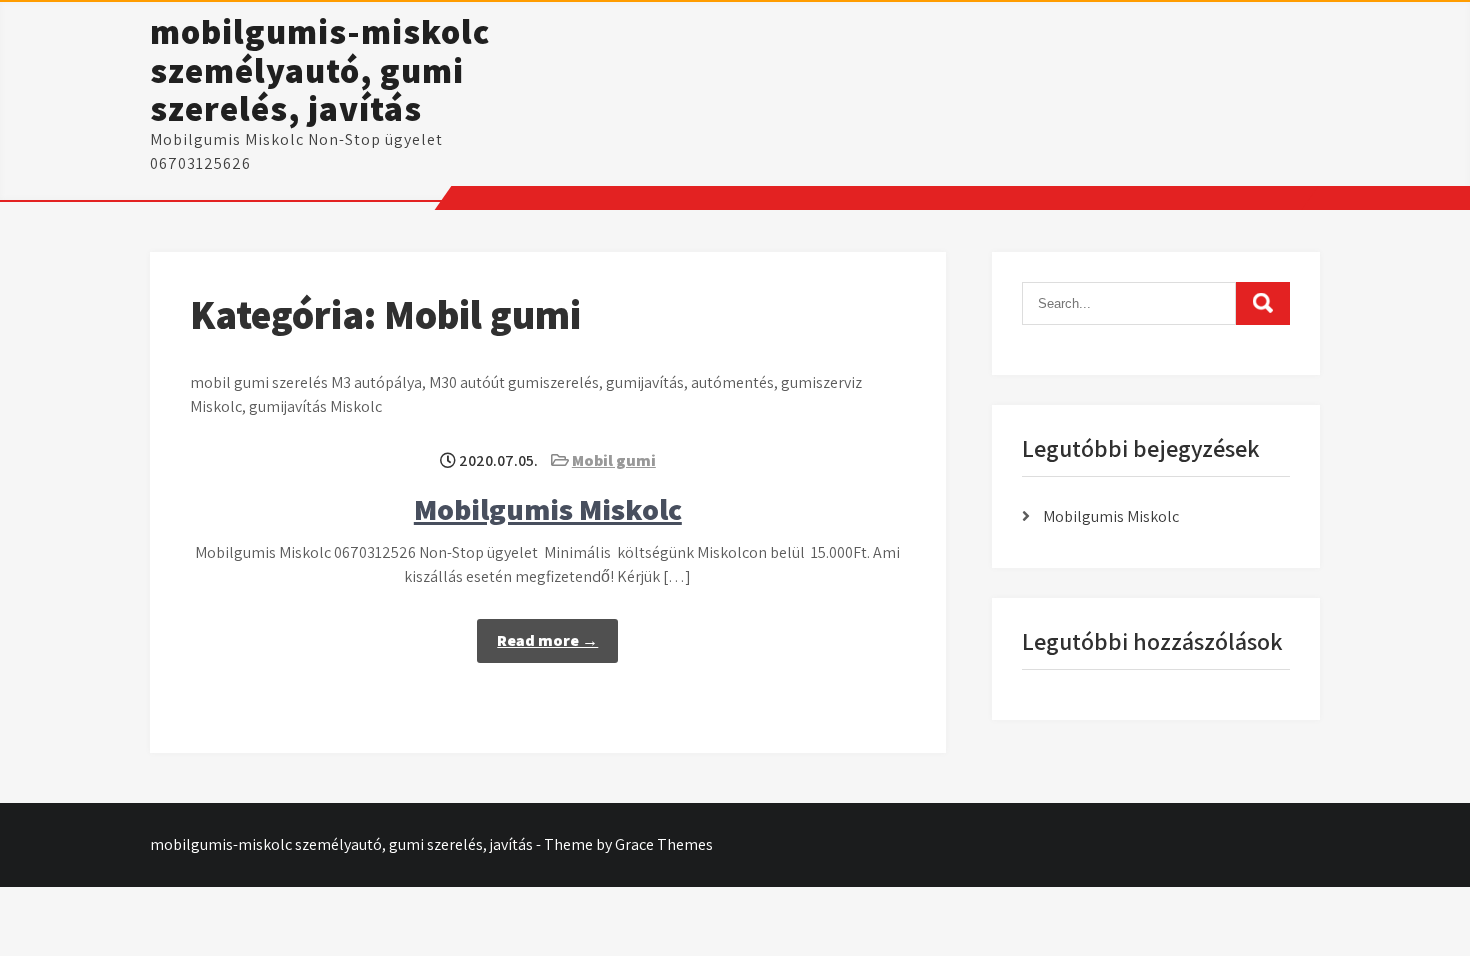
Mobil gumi (614, 460)
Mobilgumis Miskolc (548, 509)
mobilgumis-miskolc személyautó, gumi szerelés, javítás (320, 69)
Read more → (547, 640)
